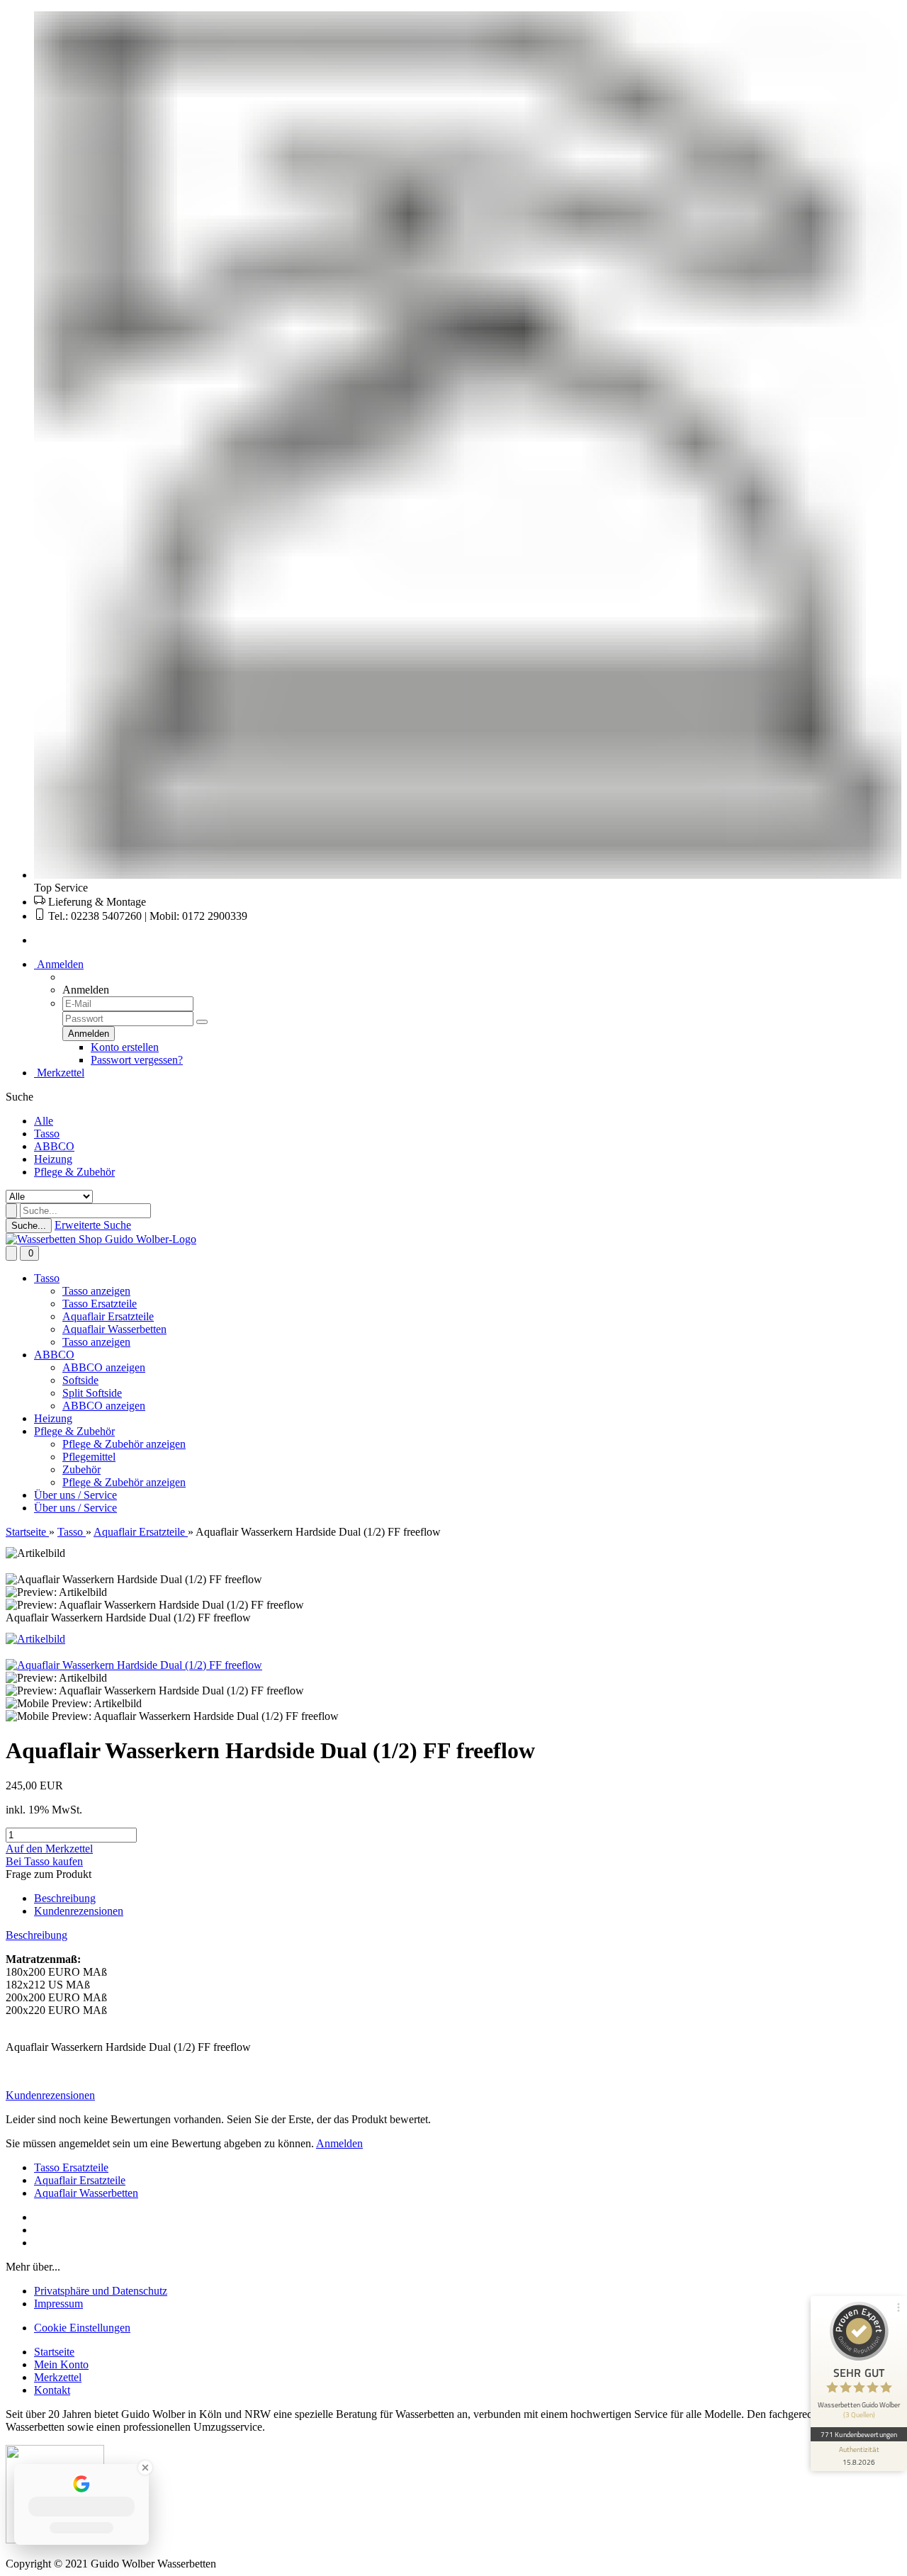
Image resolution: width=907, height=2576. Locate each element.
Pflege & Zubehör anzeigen (124, 1444)
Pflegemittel (89, 1457)
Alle (44, 1121)
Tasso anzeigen (96, 1291)
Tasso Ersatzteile (100, 1304)
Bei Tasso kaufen (44, 1861)
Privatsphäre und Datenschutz (101, 2291)
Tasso (47, 1134)
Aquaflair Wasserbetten (114, 1329)
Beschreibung (65, 1898)
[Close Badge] (145, 2468)
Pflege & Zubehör (74, 1172)
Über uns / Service (75, 1495)
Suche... (29, 1226)
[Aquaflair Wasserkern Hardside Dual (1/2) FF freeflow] (134, 1665)
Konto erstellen (125, 1047)
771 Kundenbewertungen (859, 2434)
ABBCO (54, 1146)
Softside (80, 1380)
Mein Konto (61, 2364)
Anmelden (59, 964)
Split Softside (92, 1393)
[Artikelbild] (35, 1639)
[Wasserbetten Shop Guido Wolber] (101, 1239)
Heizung (53, 1159)
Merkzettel (59, 1073)
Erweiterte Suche (93, 1225)
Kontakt (52, 2390)
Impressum (58, 2304)
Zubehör (81, 1469)
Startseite (54, 2352)
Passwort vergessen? (137, 1060)
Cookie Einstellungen (82, 2328)
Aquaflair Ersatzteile (108, 1316)
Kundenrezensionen (79, 1911)
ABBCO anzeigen (104, 1367)
